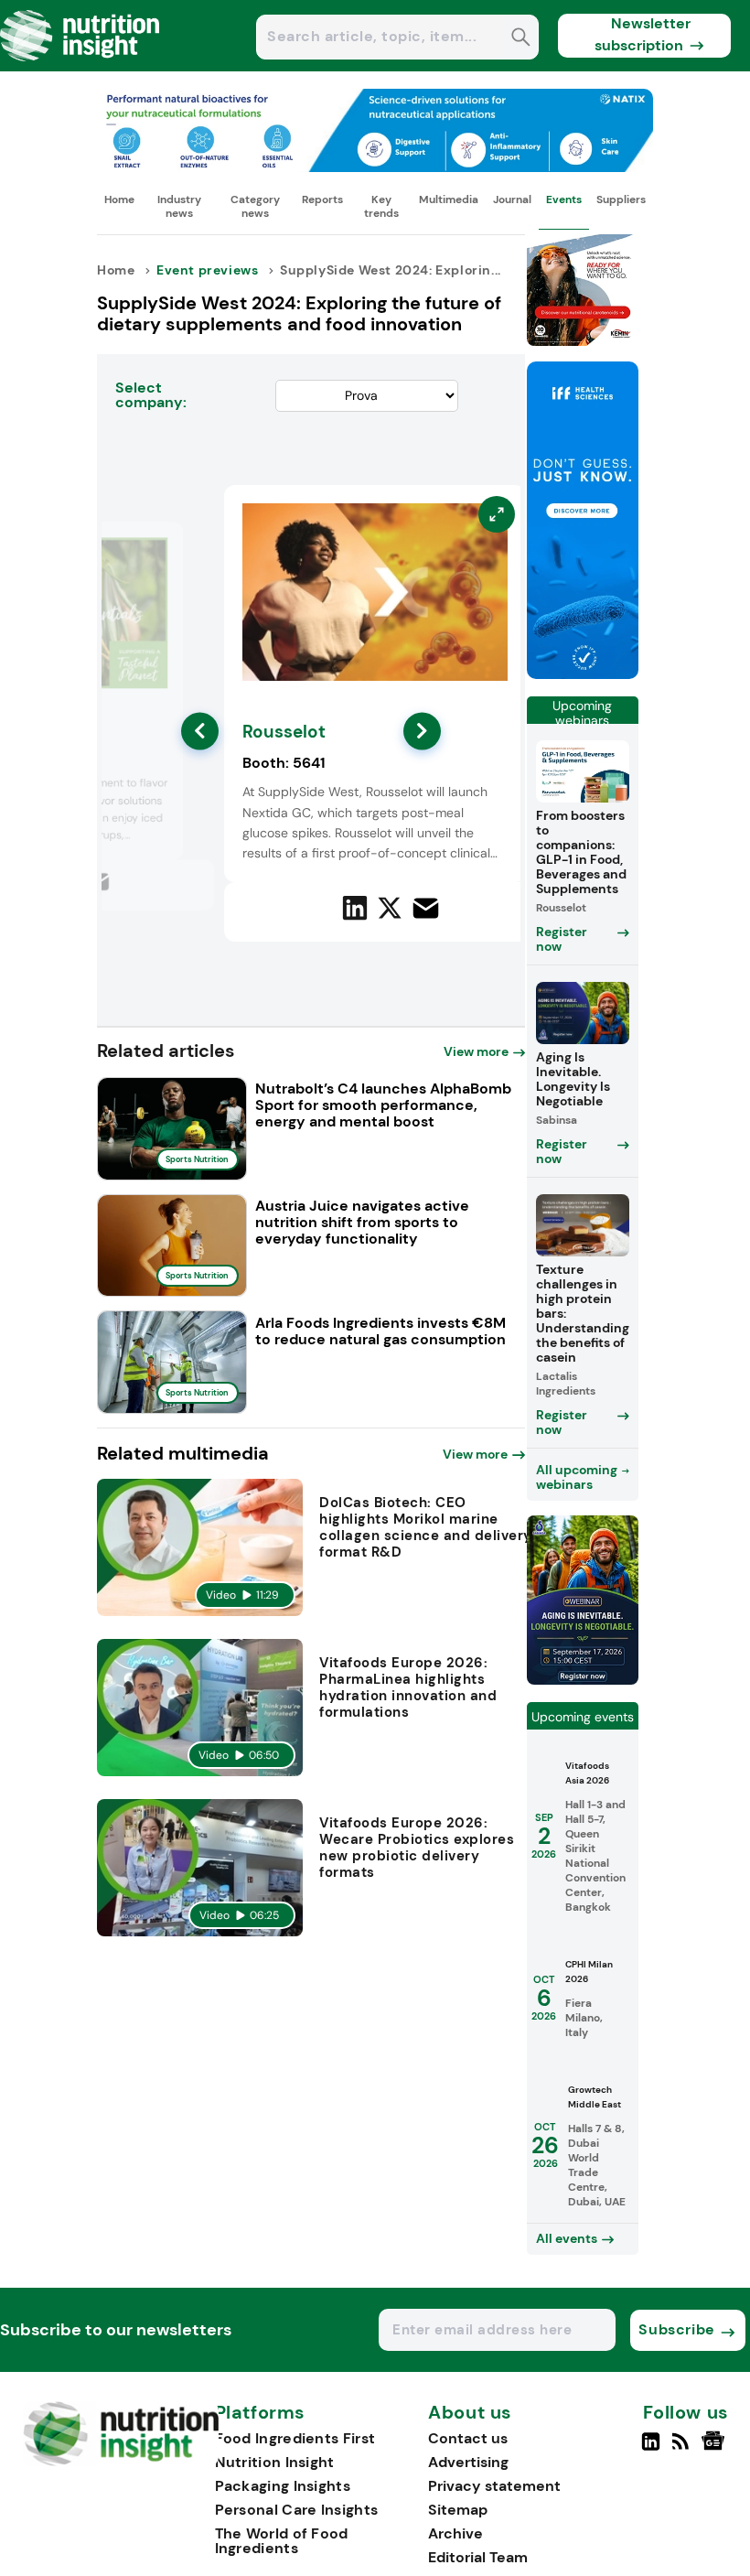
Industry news (179, 206)
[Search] (521, 39)
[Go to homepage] (121, 2461)
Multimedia (449, 199)
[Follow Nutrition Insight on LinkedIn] (651, 2449)
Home (119, 199)
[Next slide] (422, 731)
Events (564, 199)
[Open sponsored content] (375, 167)
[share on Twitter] (390, 908)
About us (470, 2413)
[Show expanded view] (158, 546)
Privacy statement (494, 2486)
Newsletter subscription (643, 34)
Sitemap (458, 2510)
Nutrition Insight (275, 2462)
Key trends (381, 206)
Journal (512, 199)
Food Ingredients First (295, 2438)
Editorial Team (478, 2557)
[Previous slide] (200, 731)
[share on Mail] (426, 907)
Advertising (468, 2462)
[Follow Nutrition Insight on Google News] (716, 2449)
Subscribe (676, 2329)
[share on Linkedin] (355, 908)
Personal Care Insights (297, 2510)
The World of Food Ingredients (282, 2541)
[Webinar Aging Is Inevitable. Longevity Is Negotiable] (583, 1680)
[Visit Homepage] (80, 66)
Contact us (468, 2438)
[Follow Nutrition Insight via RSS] (683, 2449)
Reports (322, 199)
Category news (255, 206)
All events (567, 2238)
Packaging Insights (283, 2486)
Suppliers (621, 199)
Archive (455, 2533)
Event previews (207, 270)
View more (476, 1051)
